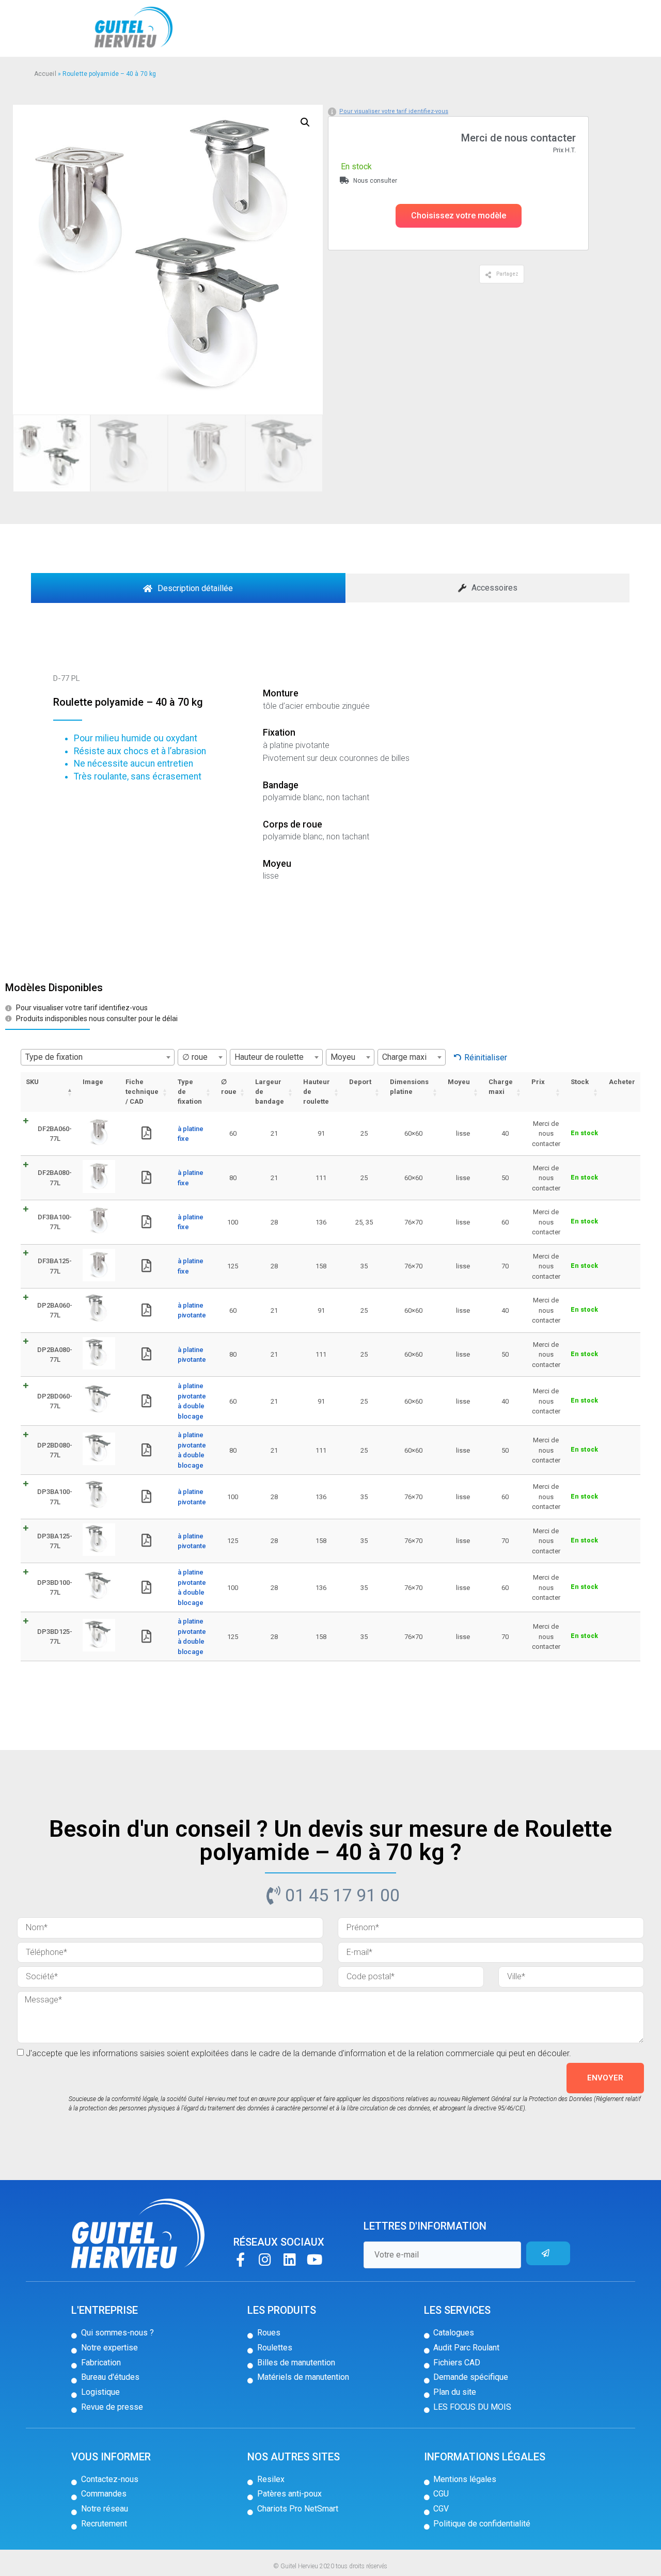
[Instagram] (265, 2259)
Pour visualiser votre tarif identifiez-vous (394, 111)
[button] (459, 216)
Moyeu (459, 1082)
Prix (538, 1082)
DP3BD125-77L (55, 1637)
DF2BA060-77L (55, 1134)
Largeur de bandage (270, 1092)
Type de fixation (190, 1092)
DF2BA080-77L (55, 1178)
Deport (360, 1082)
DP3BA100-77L (55, 1497)
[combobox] (98, 1057)
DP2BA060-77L (55, 1310)
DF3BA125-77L (55, 1266)
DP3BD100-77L (55, 1588)
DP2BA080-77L (55, 1355)
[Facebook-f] (240, 2259)
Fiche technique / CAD (142, 1092)
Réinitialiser (486, 1058)
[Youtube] (315, 2259)
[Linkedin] (290, 2259)
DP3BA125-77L (55, 1541)
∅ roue (229, 1087)
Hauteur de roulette (317, 1092)
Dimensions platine (409, 1087)
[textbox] (98, 1057)
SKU (32, 1082)
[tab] (188, 588)
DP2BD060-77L (55, 1401)
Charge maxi (501, 1087)
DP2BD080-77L (55, 1450)
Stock (580, 1082)
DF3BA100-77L (55, 1222)
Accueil (45, 74)
